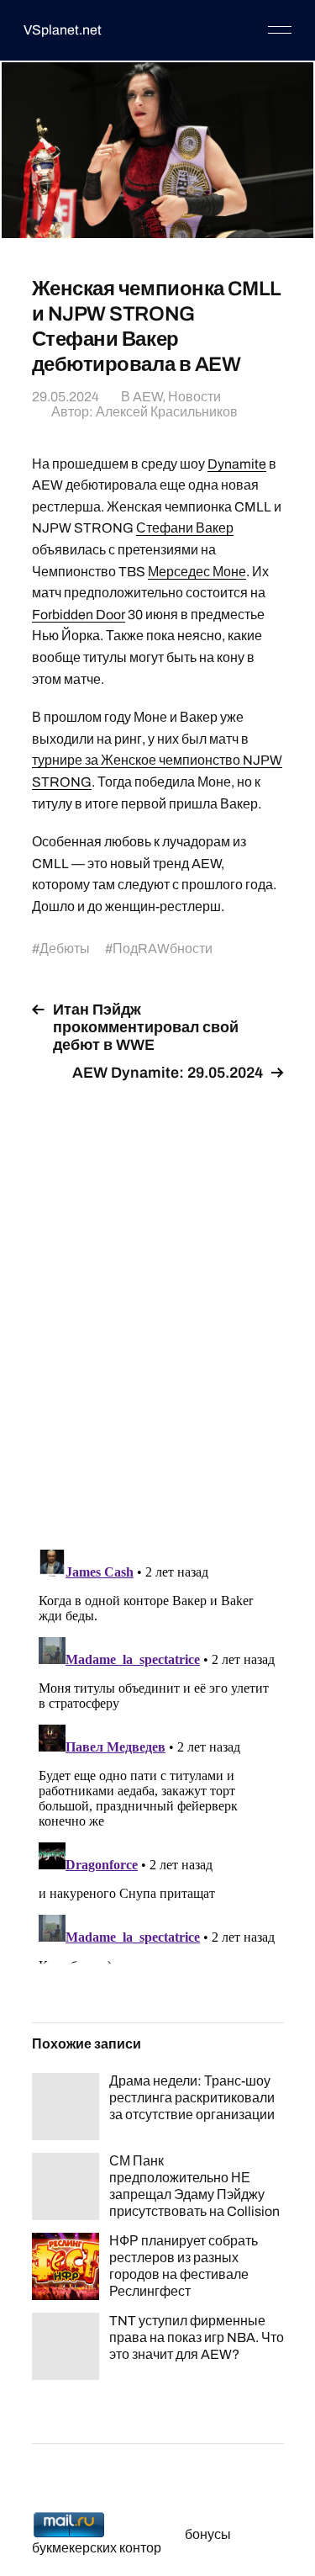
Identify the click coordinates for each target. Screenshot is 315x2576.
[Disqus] (158, 1306)
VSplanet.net (63, 30)
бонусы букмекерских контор (131, 2541)
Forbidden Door (79, 615)
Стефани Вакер (185, 528)
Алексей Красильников (167, 412)
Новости (194, 397)
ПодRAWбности (163, 949)
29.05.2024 (66, 397)
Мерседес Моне (197, 572)
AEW (147, 397)
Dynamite (237, 464)
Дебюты (65, 949)
